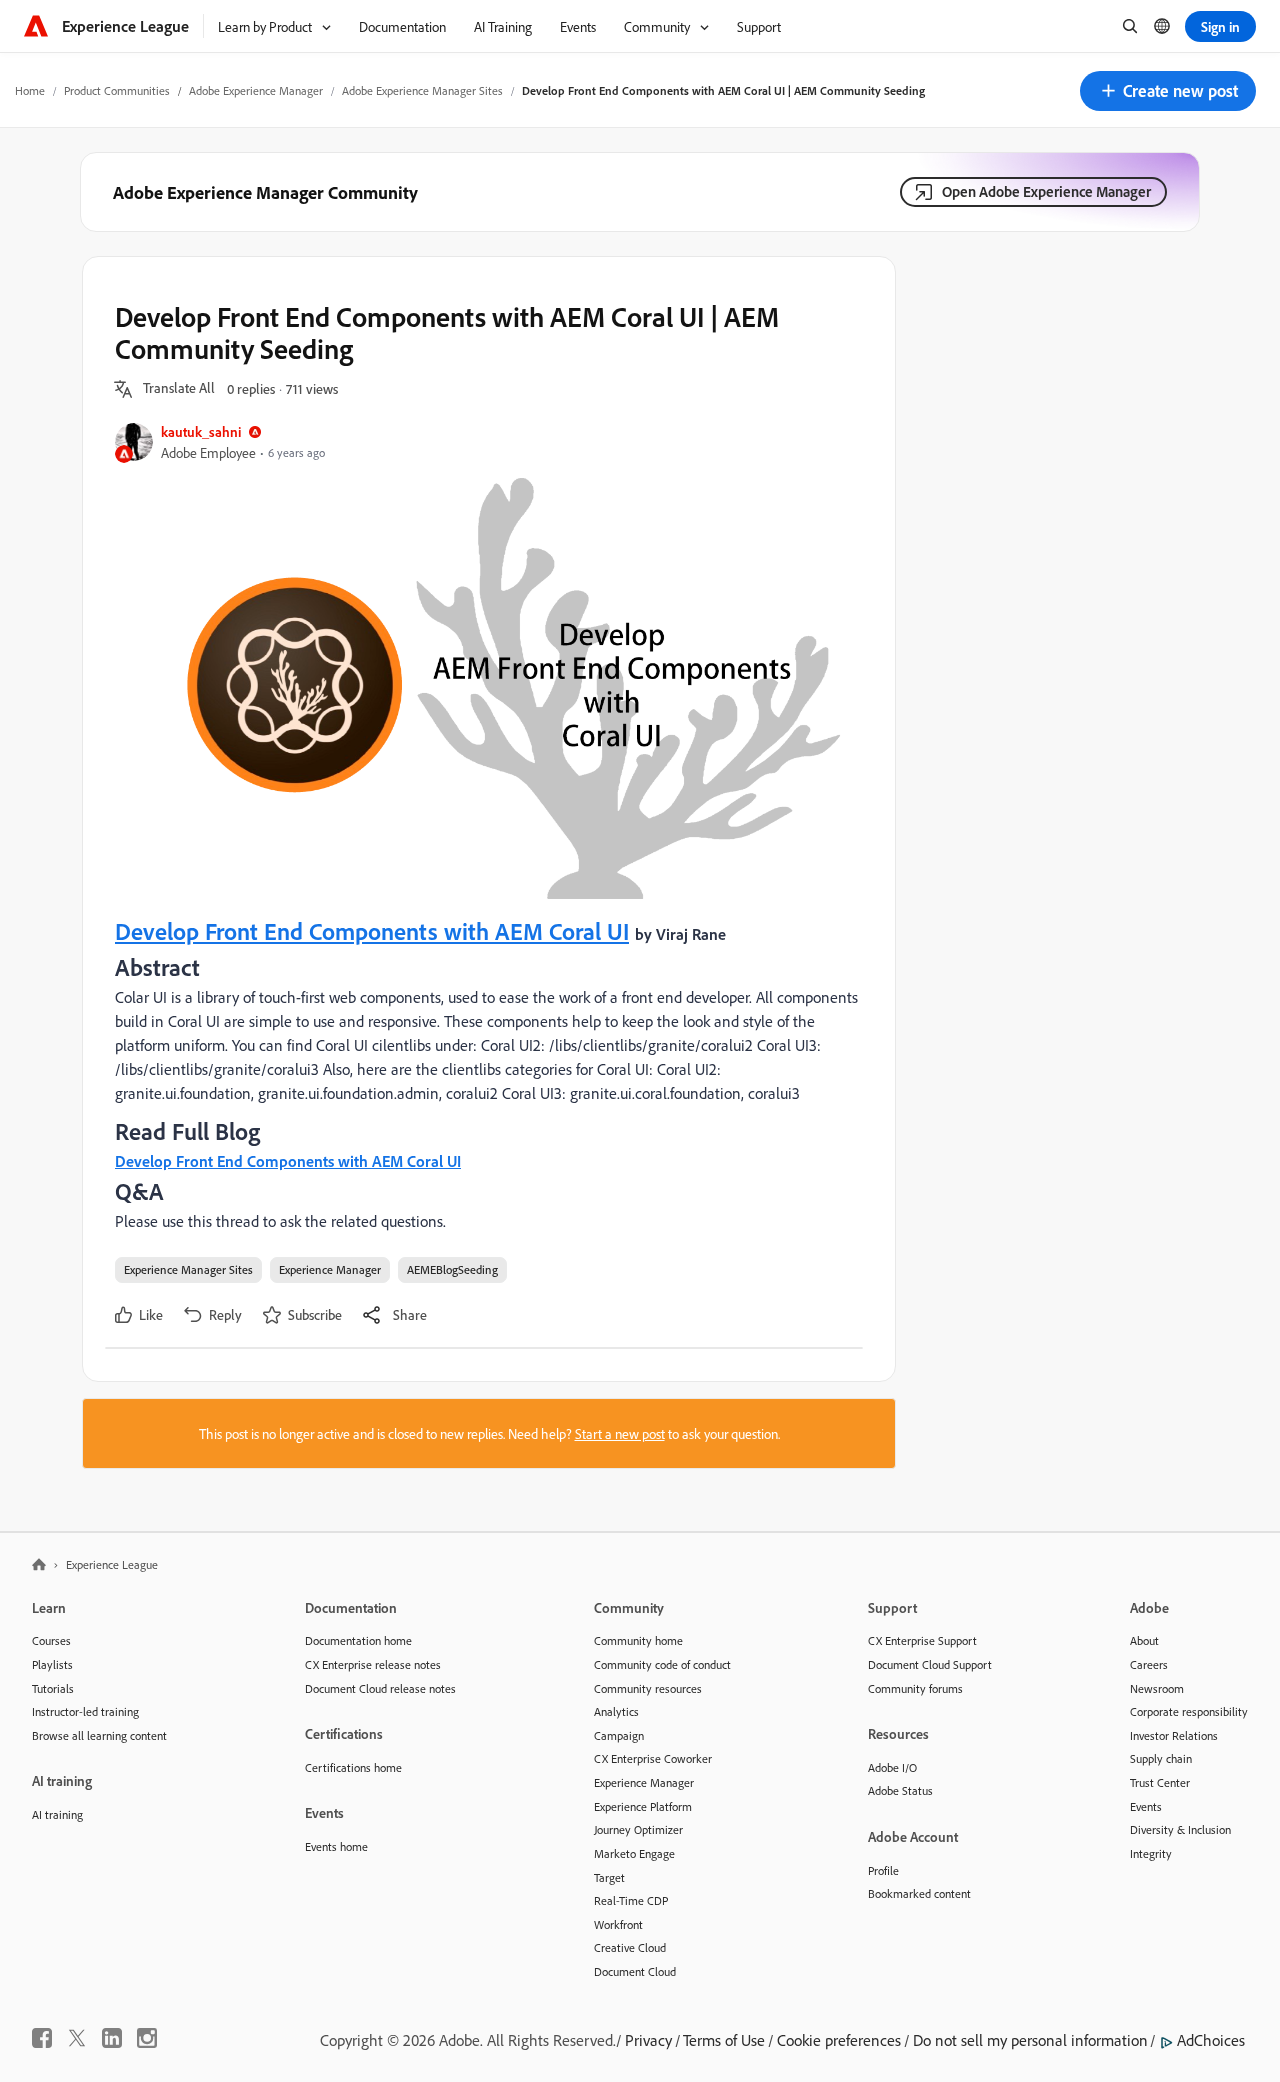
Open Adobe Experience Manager (1046, 191)
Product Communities (117, 90)
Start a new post (620, 1433)
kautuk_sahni (201, 431)
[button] (1168, 91)
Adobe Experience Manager (256, 90)
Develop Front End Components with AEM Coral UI (372, 931)
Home (30, 90)
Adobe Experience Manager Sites (422, 90)
